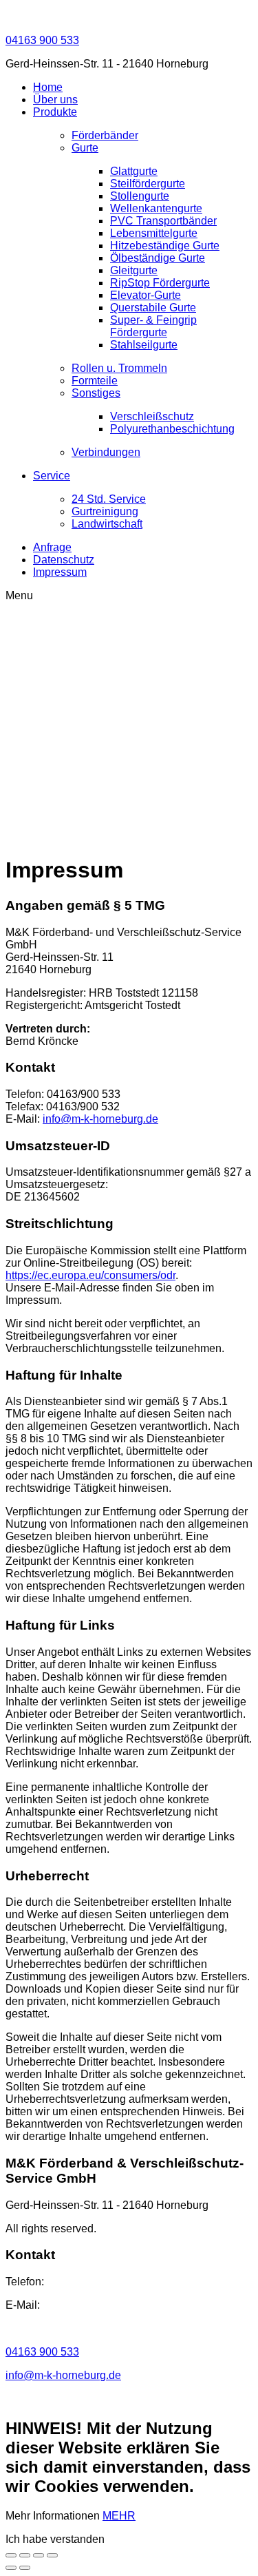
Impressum (60, 572)
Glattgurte (134, 171)
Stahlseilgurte (144, 345)
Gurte (85, 148)
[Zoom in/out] (25, 2555)
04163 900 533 (42, 40)
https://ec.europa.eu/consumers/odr (90, 1275)
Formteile (95, 381)
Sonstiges (96, 393)
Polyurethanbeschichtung (172, 429)
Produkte (55, 112)
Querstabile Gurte (153, 308)
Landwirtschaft (107, 524)
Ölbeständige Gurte (158, 258)
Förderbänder (105, 135)
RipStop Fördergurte (160, 283)
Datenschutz (64, 560)
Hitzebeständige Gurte (165, 246)
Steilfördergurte (148, 184)
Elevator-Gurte (146, 295)
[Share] (39, 2555)
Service (52, 476)
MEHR (119, 2516)
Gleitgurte (134, 270)
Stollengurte (140, 196)
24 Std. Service (109, 499)
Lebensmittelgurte (154, 233)
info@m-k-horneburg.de (100, 1119)
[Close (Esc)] (52, 2555)
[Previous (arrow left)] (11, 2568)
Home (48, 87)
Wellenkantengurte (156, 208)
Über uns (55, 100)
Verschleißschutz (152, 416)
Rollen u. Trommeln (119, 368)
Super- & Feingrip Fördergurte (153, 326)
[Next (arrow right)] (25, 2568)
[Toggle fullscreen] (11, 2555)
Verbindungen (106, 452)
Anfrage (52, 547)
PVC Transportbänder (163, 221)
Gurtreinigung (105, 511)
